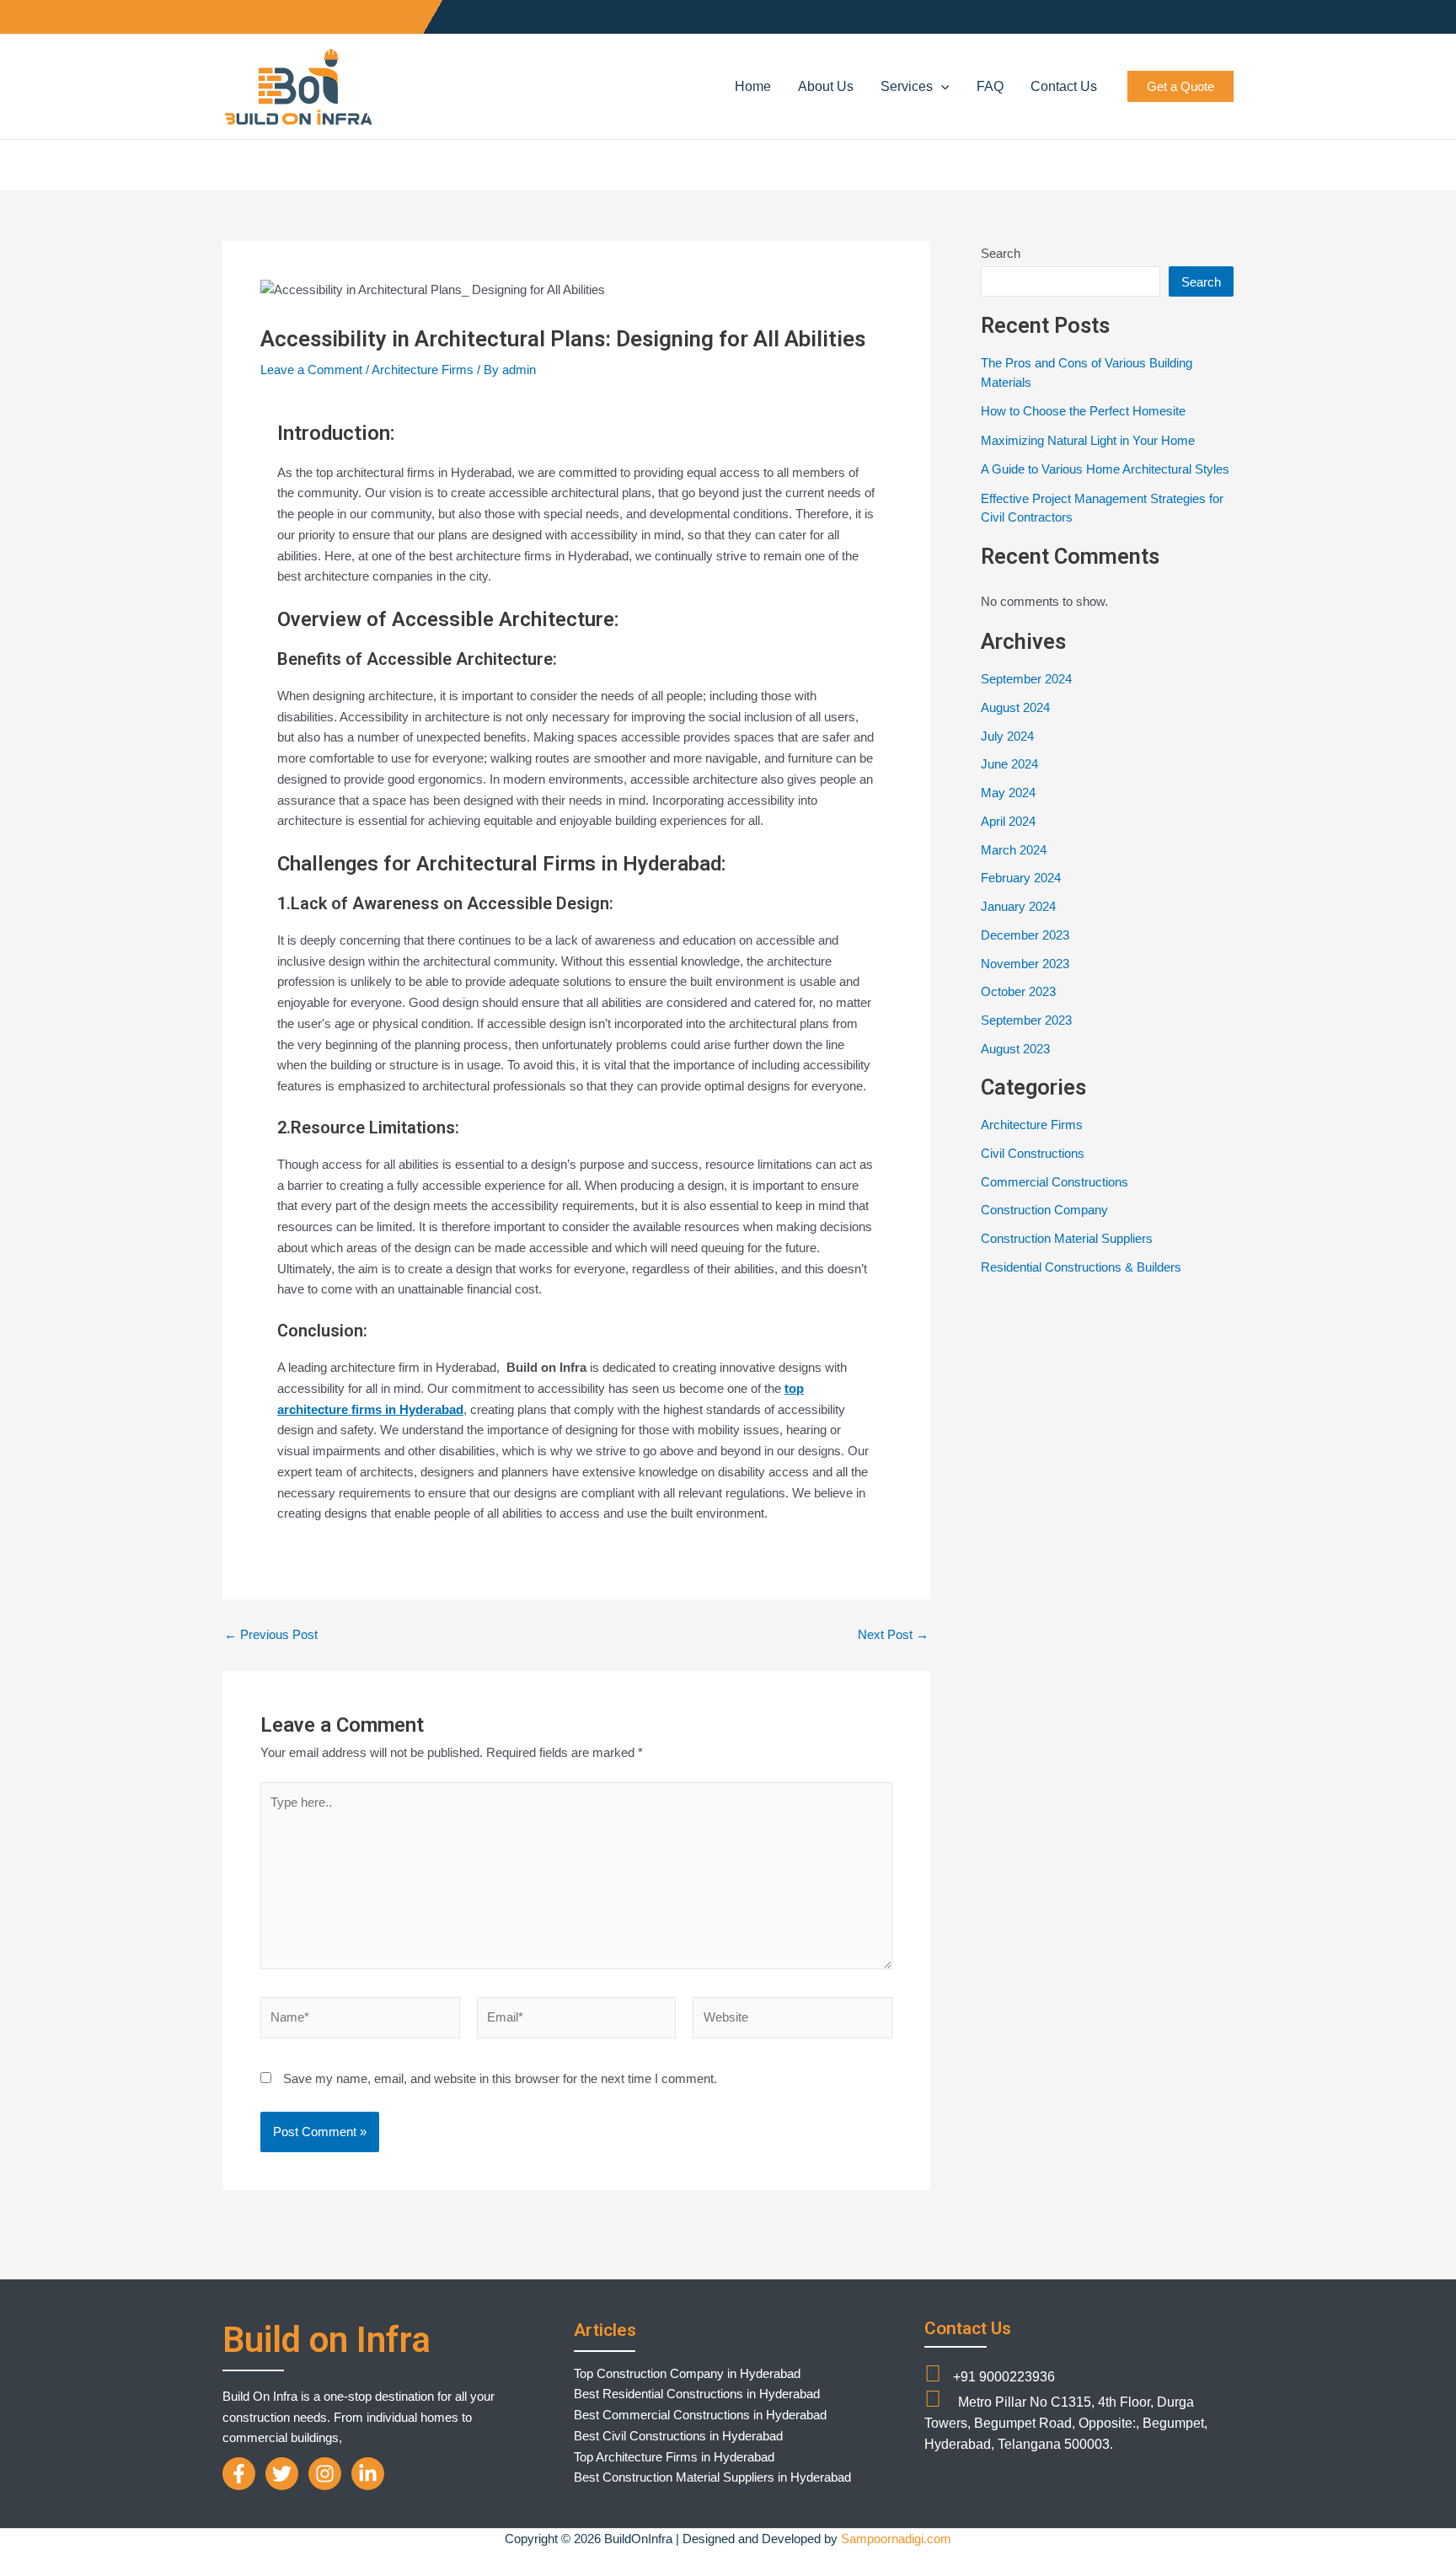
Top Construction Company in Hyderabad (687, 2373)
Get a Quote (1180, 86)
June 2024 (1009, 764)
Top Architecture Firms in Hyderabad (674, 2457)
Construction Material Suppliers (1067, 1238)
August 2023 (1015, 1049)
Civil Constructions (1033, 1153)
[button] (941, 87)
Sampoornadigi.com (896, 2539)
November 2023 (1025, 964)
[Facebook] (239, 2474)
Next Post (893, 1634)
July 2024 (1007, 736)
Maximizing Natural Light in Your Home (1088, 440)
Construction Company (1044, 1210)
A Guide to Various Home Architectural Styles (1105, 469)
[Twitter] (282, 2474)
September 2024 (1026, 679)
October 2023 (1018, 991)
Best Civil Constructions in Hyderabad (678, 2436)
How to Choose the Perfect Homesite (1083, 411)
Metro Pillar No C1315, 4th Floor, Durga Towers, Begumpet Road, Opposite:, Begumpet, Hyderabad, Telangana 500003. (1066, 2423)
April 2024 (1008, 821)
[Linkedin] (368, 2474)
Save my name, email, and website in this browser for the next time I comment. (500, 2078)
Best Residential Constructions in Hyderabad (697, 2394)
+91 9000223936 (1002, 2377)
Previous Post (271, 1634)
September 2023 (1026, 1020)
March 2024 (1014, 850)
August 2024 (1015, 707)
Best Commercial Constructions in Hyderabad (700, 2415)
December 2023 (1025, 935)
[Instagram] (325, 2474)
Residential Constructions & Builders (1081, 1267)
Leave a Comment (311, 370)
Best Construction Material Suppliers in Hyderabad (712, 2477)
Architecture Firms (423, 370)
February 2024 (1021, 878)
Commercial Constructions (1055, 1182)
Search (1001, 253)
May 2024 (1008, 793)
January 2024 (1018, 906)
